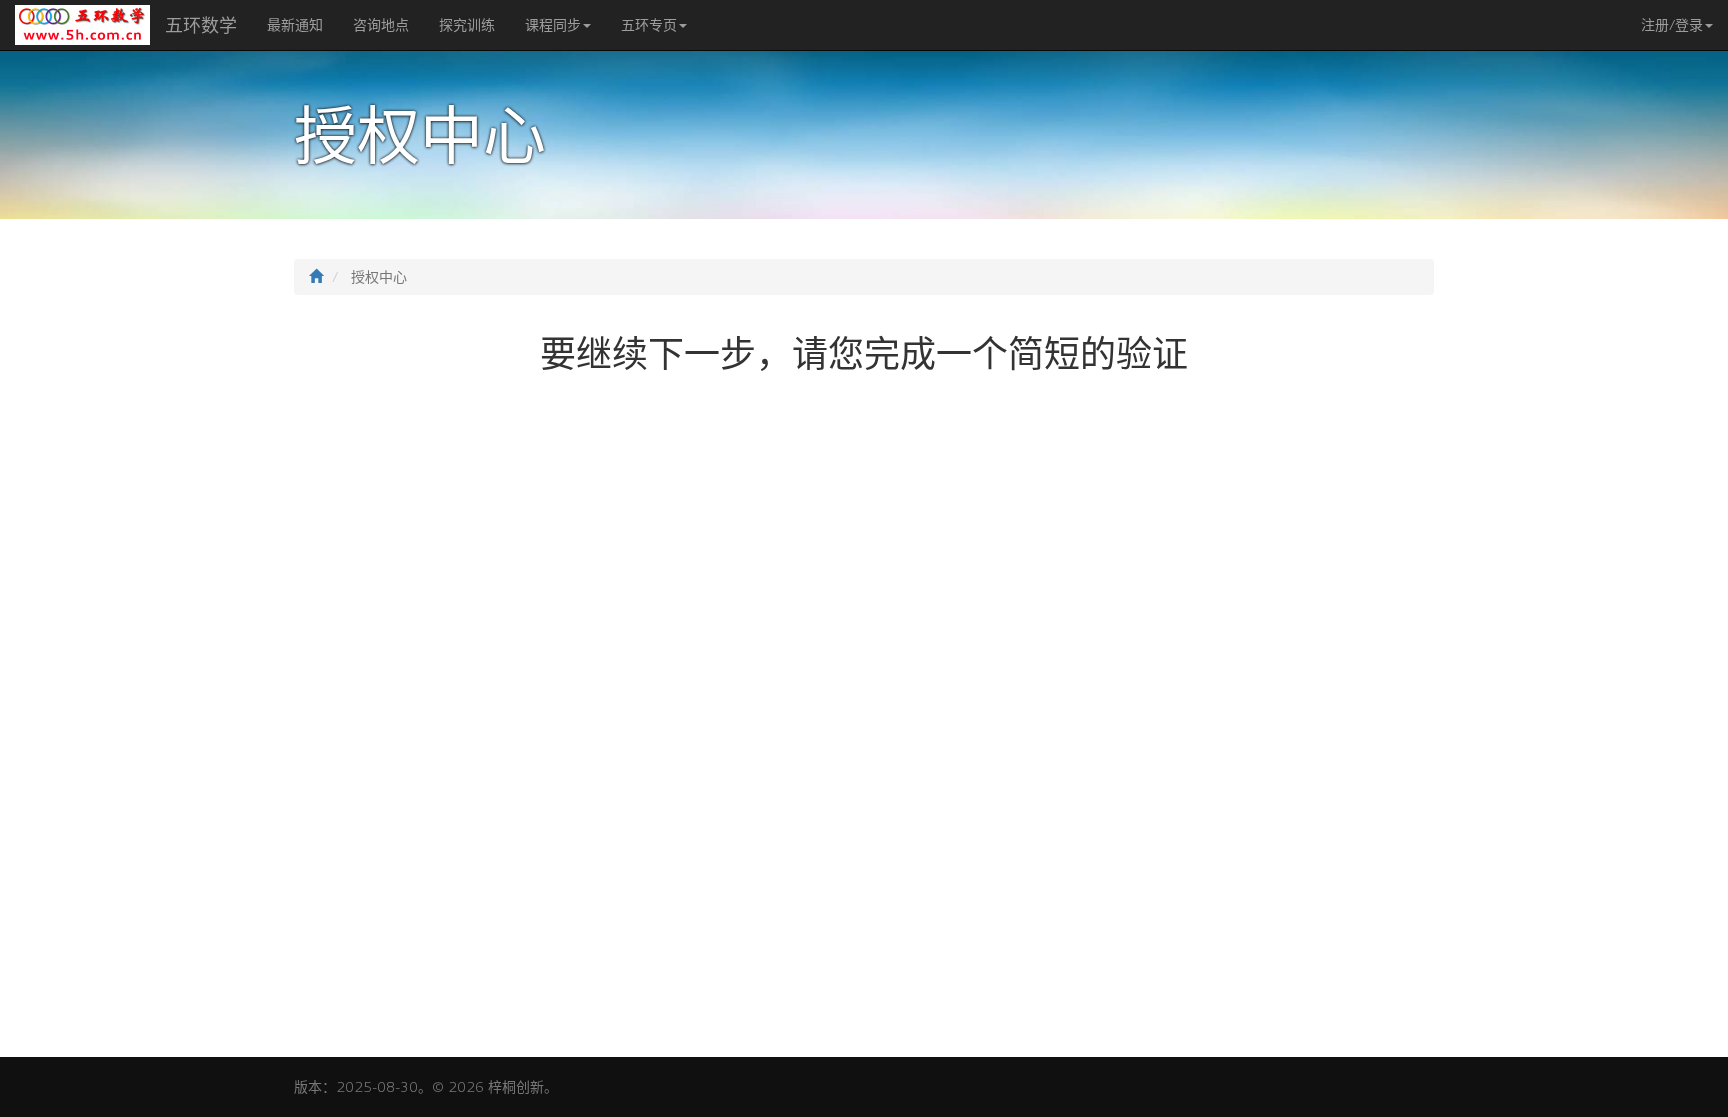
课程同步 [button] (553, 24)
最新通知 (295, 24)
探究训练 (467, 24)
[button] (1677, 25)
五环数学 (201, 25)
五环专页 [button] (649, 24)
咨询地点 (381, 24)
